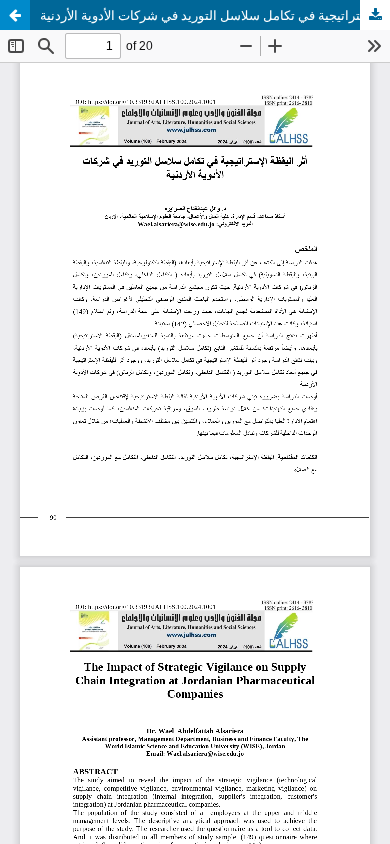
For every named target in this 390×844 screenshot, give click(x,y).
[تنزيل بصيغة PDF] (375, 15)
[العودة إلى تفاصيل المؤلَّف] (15, 15)
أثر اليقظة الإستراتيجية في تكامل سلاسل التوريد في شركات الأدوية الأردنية (215, 15)
